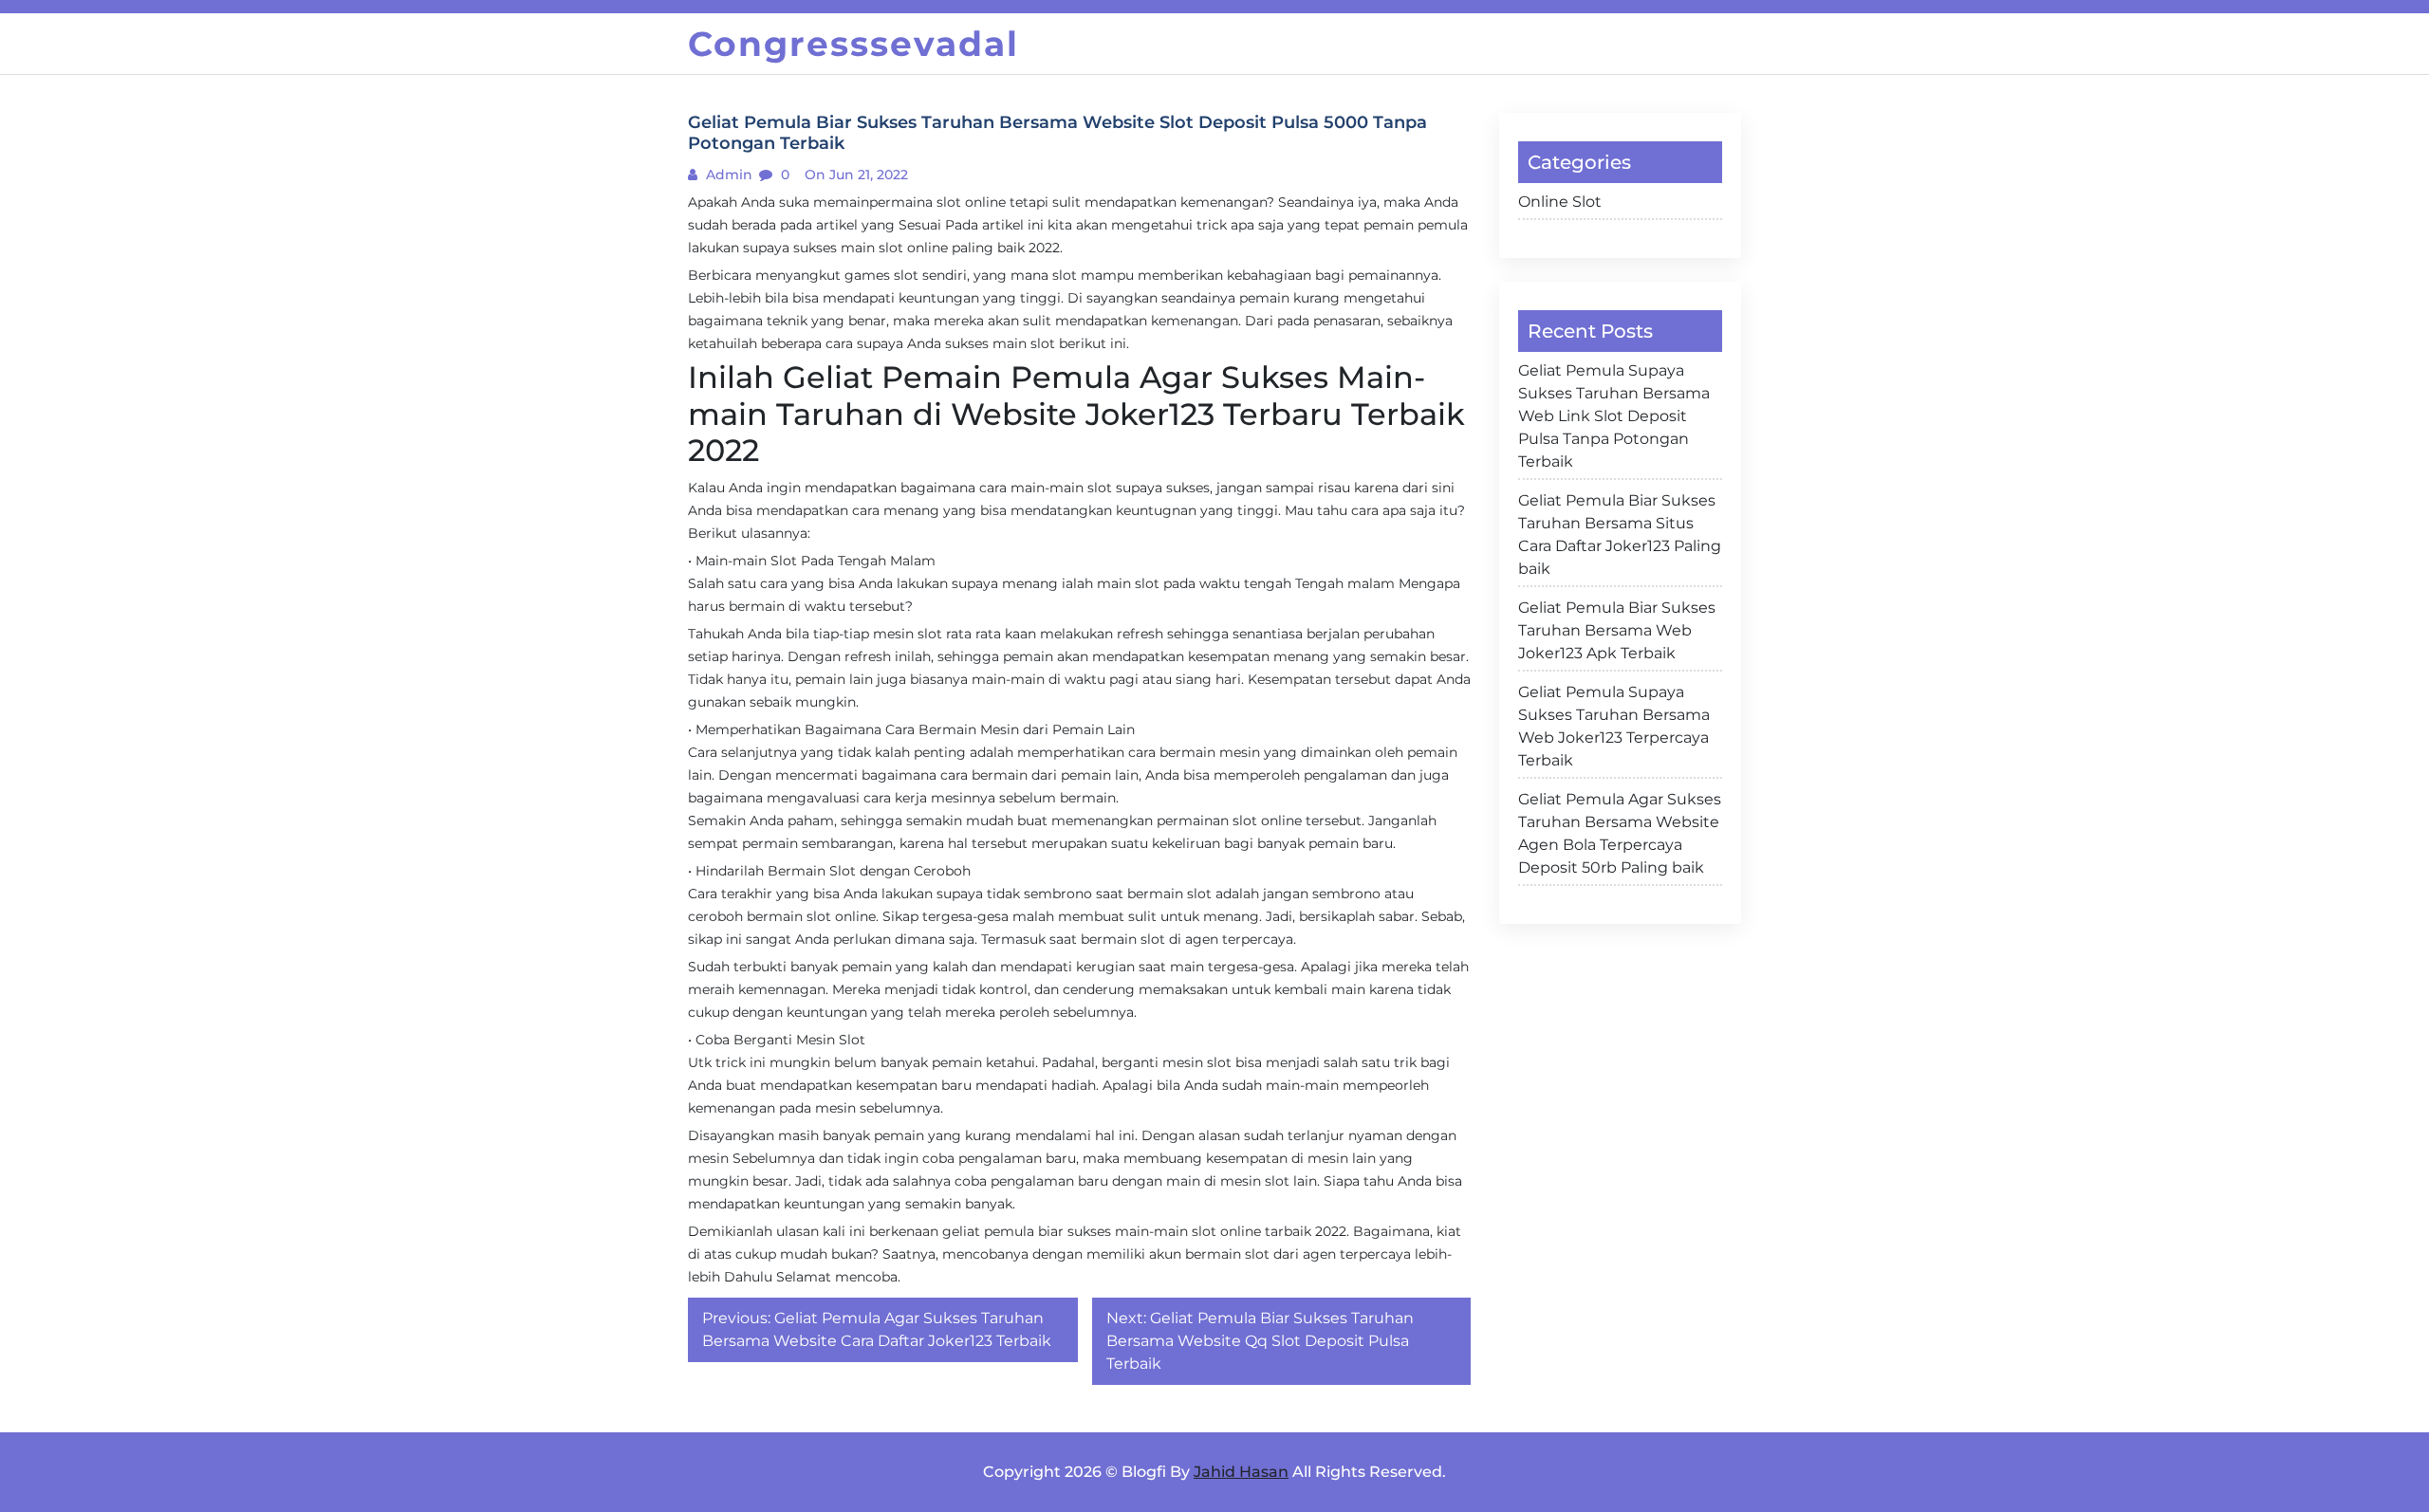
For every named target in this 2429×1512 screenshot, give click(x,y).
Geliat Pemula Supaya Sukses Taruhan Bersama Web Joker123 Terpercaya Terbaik (1614, 726)
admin (727, 175)
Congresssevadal (853, 44)
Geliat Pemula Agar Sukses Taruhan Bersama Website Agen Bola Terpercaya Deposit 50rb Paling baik (1620, 833)
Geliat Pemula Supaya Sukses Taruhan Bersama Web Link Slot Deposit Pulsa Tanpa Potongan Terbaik (1614, 416)
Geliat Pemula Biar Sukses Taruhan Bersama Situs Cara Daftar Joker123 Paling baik (1620, 535)
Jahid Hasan (1241, 1472)
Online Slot (1560, 202)
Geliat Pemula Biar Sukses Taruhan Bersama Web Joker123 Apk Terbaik (1617, 630)
